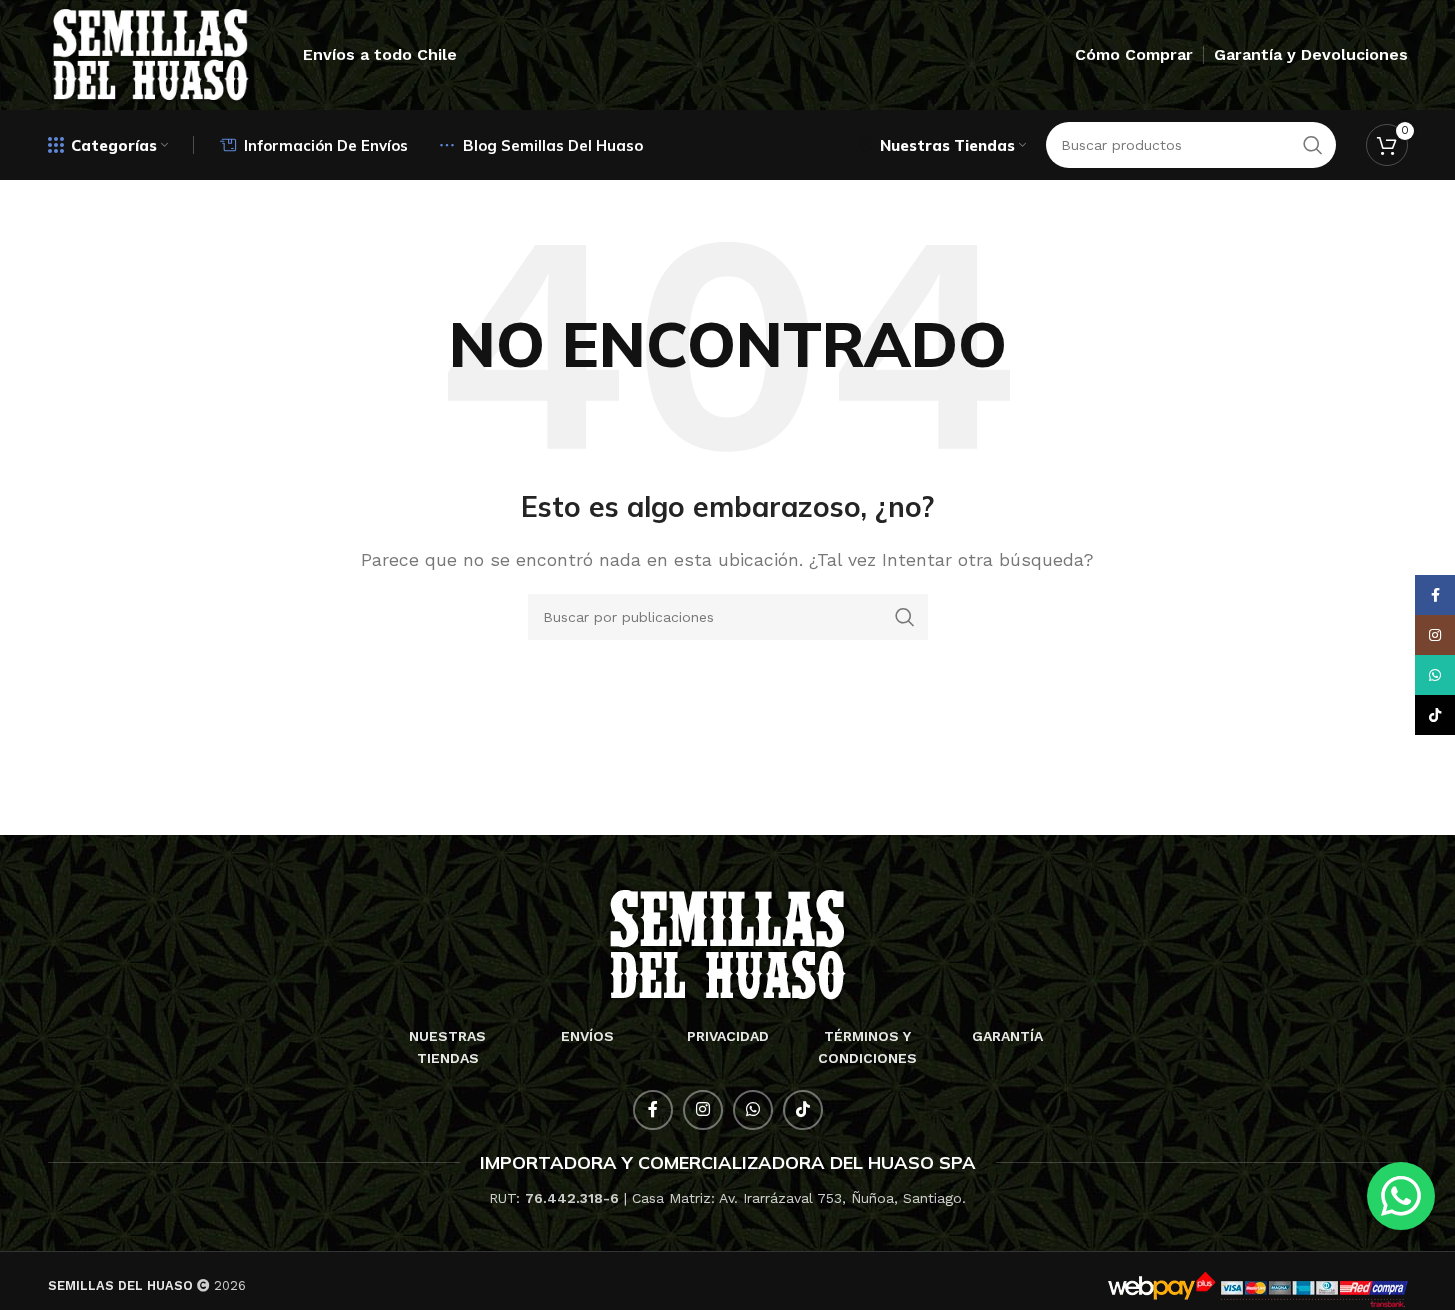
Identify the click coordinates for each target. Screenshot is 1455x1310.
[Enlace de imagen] (727, 943)
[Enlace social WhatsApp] (753, 1110)
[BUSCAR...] (905, 617)
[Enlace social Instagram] (703, 1110)
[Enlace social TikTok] (803, 1110)
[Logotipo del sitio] (151, 53)
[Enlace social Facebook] (653, 1110)
